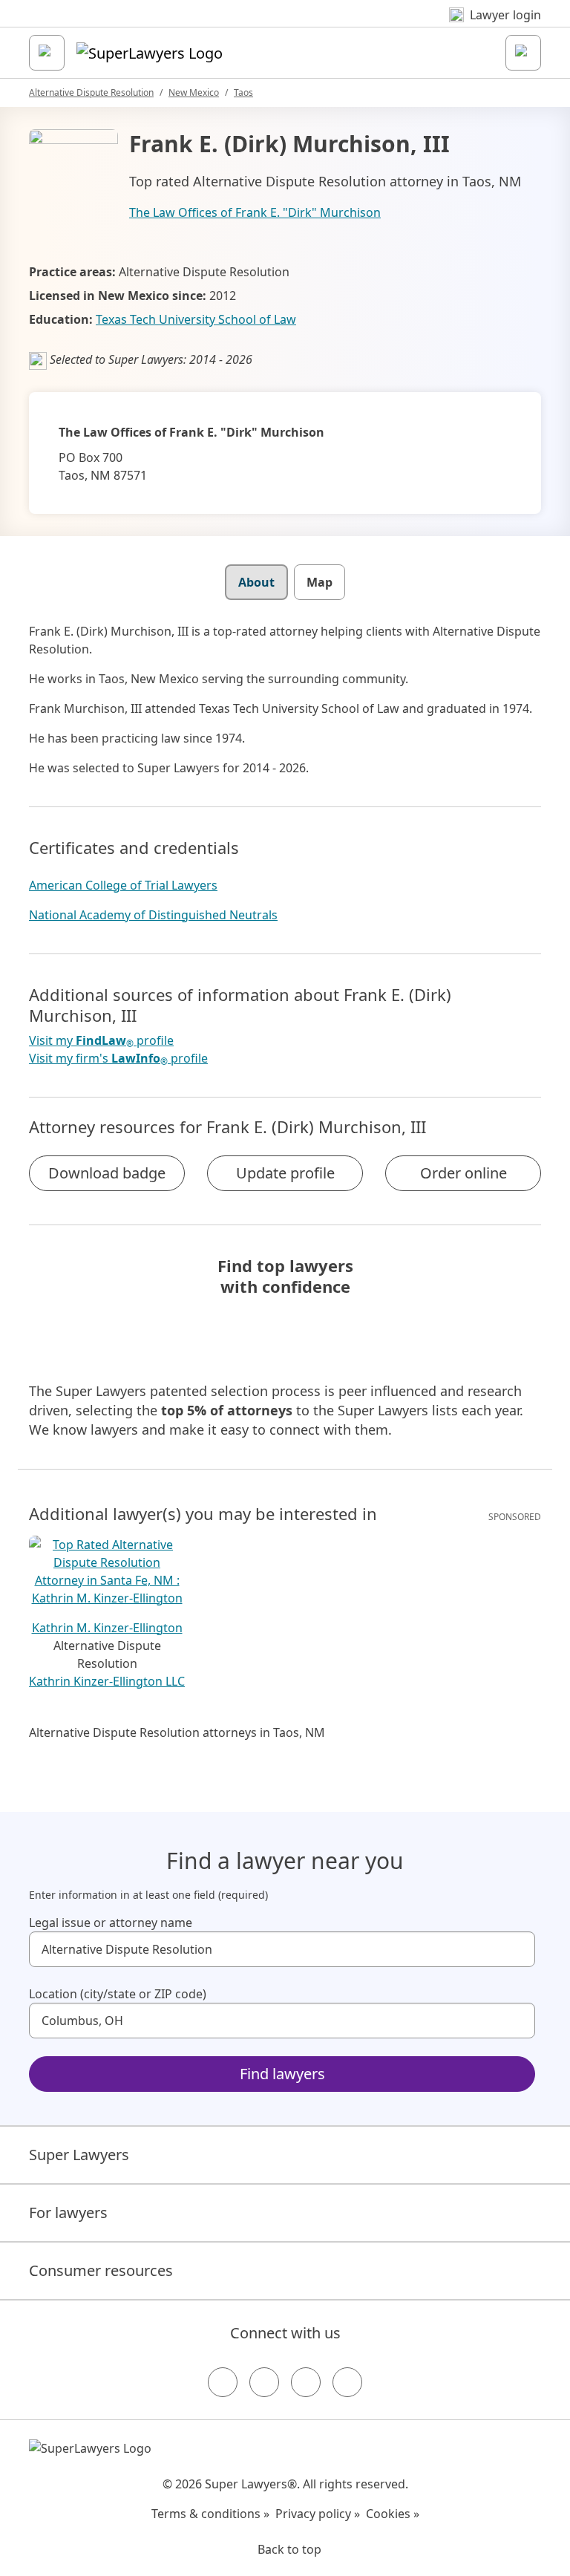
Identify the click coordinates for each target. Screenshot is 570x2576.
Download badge (107, 1173)
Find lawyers (282, 2074)
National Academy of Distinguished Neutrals (153, 915)
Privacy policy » (318, 2514)
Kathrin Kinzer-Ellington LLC (107, 1681)
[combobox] (282, 1949)
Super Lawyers (79, 2155)
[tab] (256, 582)
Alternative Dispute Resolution (91, 92)
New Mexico (194, 92)
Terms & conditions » (210, 2514)
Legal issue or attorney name (111, 1923)
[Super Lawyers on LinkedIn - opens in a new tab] (347, 2382)
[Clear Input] (517, 1949)
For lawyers (68, 2213)
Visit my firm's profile (118, 1059)
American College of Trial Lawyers (123, 885)
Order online (463, 1173)
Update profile (285, 1173)
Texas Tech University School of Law (196, 319)
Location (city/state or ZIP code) (118, 1994)
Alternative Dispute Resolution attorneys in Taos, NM (177, 1732)
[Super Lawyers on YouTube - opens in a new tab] (306, 2382)
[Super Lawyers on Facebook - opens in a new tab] (223, 2382)
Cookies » (393, 2514)
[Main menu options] (47, 53)
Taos (243, 92)
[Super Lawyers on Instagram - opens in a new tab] (264, 2382)
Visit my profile (101, 1041)
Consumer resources (101, 2270)
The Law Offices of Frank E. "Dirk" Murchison (255, 212)
